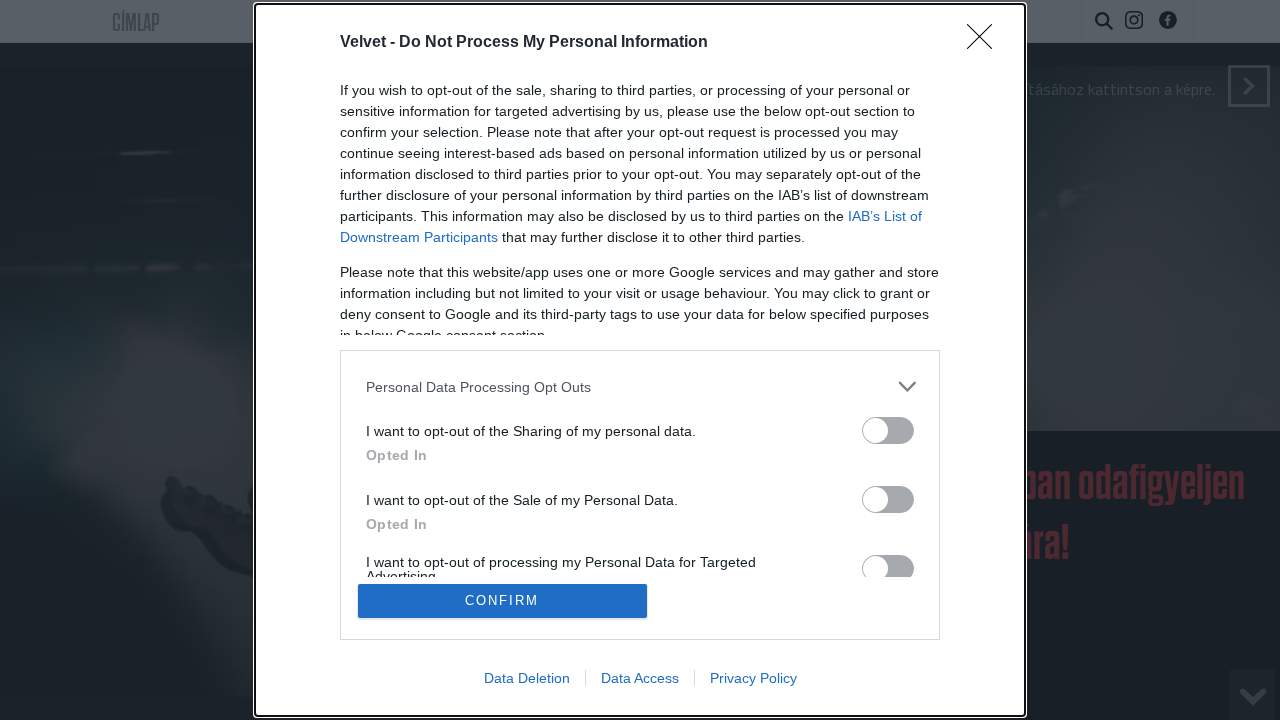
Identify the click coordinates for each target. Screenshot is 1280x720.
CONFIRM (502, 600)
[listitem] (640, 386)
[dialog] (640, 360)
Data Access (640, 678)
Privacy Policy (753, 678)
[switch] (888, 430)
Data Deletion (527, 678)
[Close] (986, 43)
